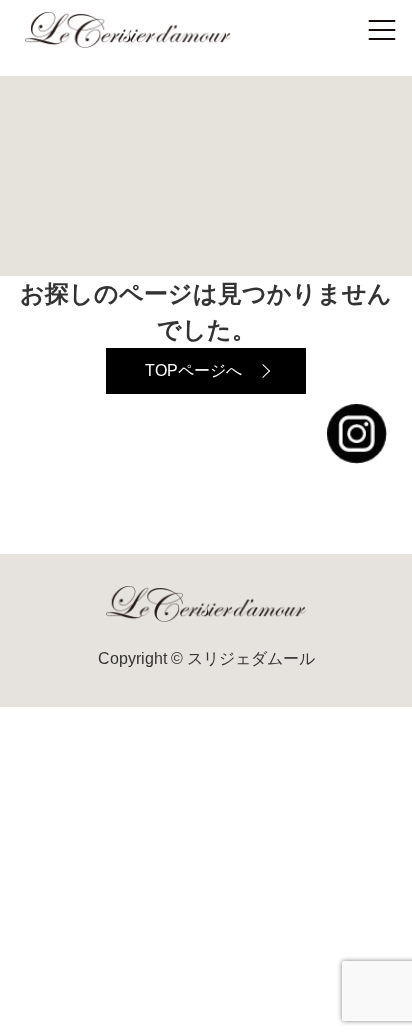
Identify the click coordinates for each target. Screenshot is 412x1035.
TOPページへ (193, 370)
